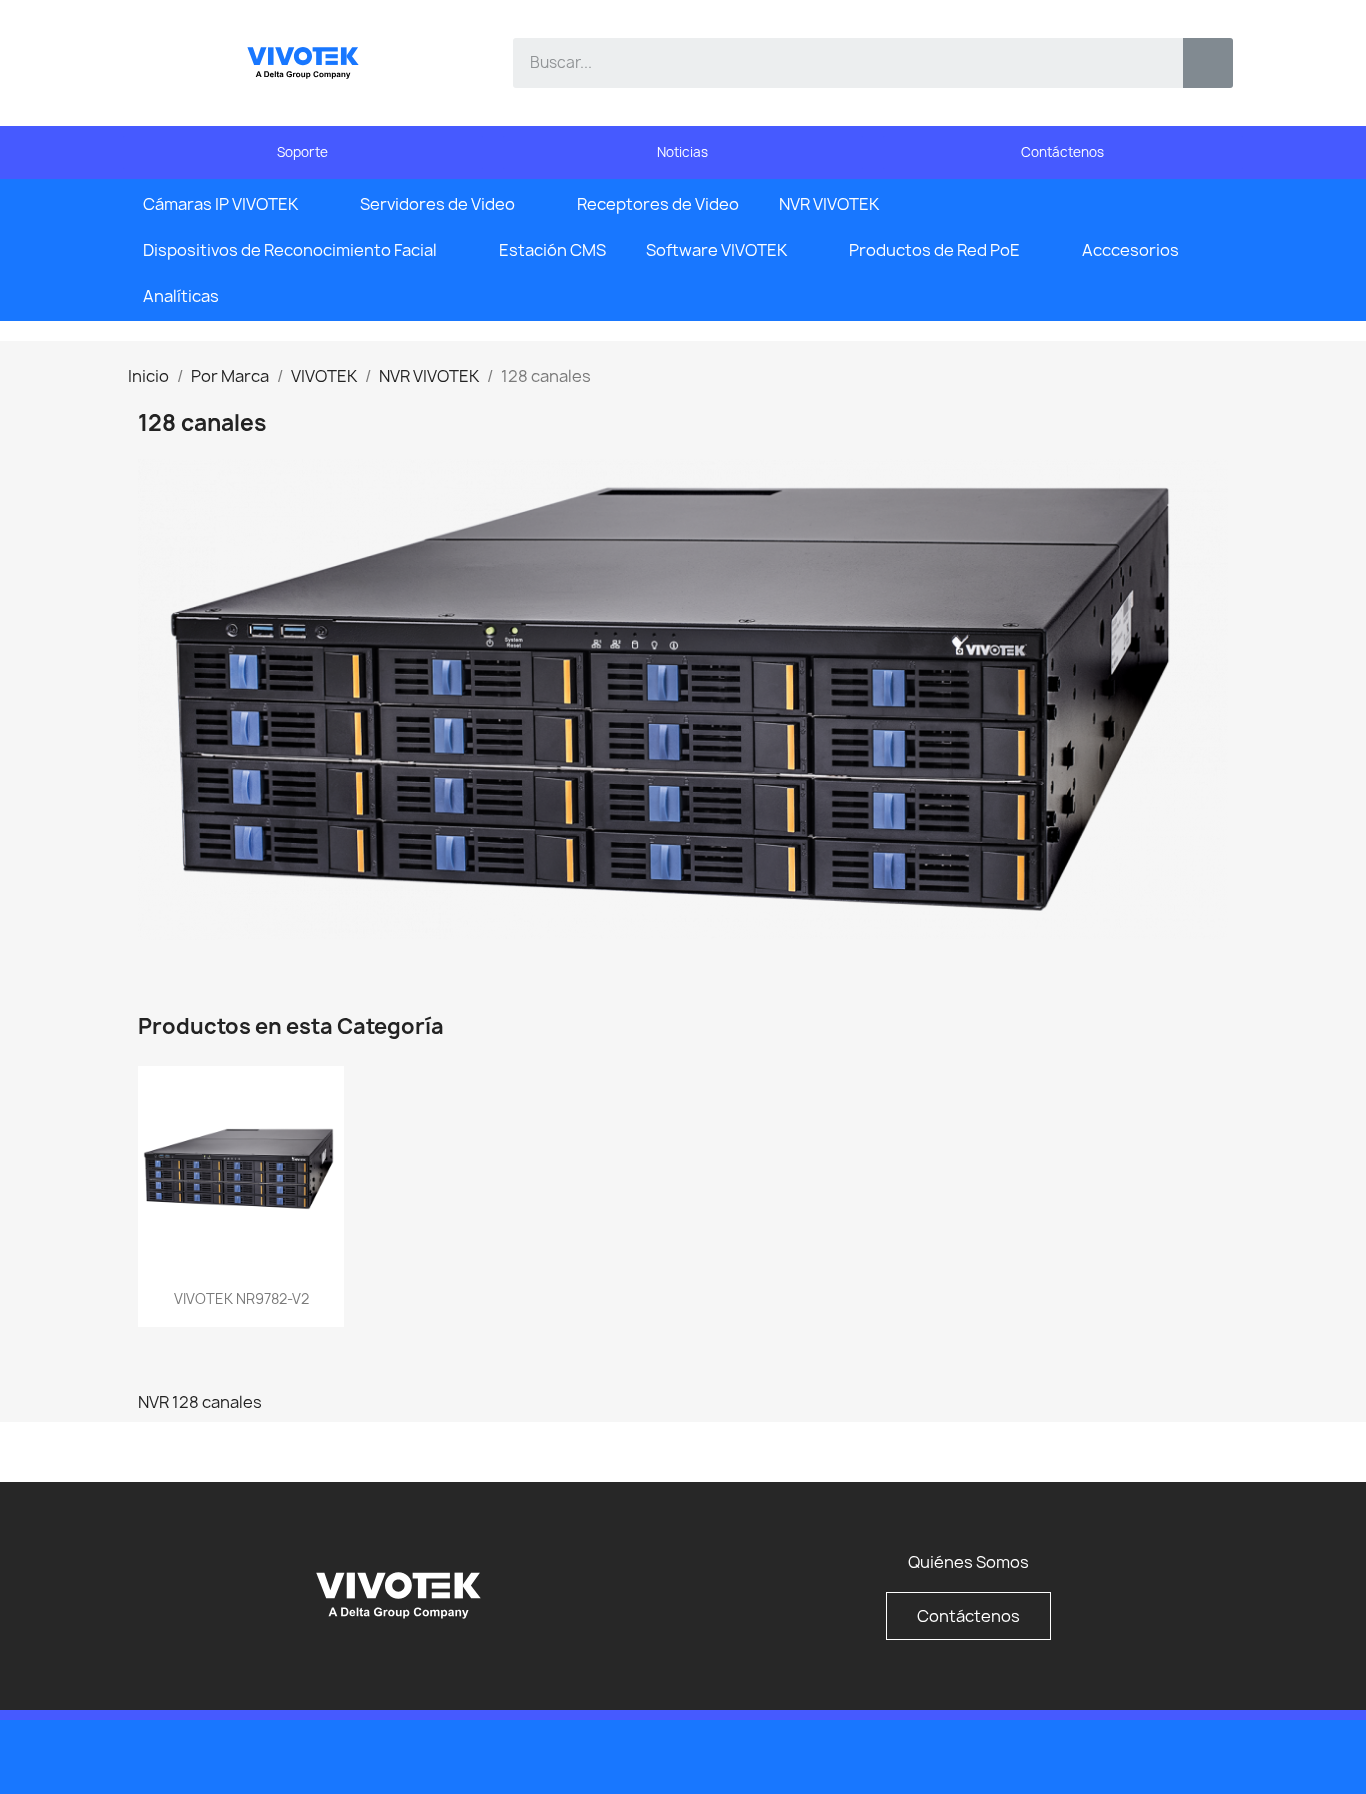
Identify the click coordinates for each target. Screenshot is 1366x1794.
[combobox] (833, 63)
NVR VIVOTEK (829, 204)
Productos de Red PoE (934, 250)
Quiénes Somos (968, 1562)
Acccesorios (1130, 250)
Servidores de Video (437, 204)
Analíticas (181, 296)
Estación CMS (552, 250)
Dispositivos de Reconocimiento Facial (290, 250)
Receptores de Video (658, 204)
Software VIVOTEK (716, 250)
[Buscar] (1208, 63)
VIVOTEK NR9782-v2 (241, 1298)
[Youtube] (1173, 1755)
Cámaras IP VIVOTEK (220, 204)
